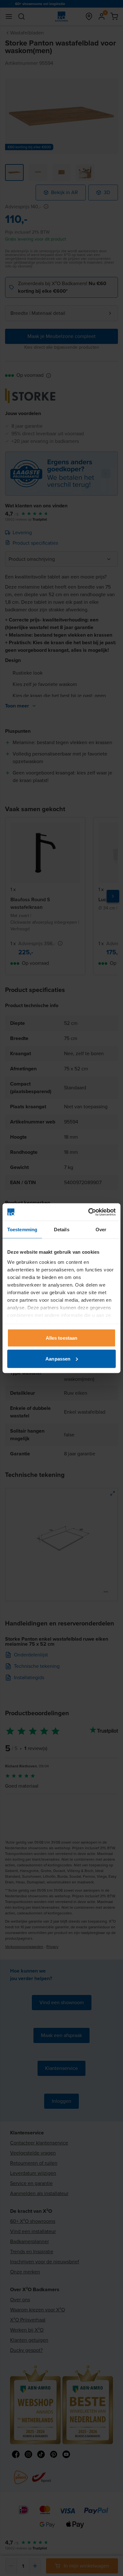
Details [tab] (62, 1230)
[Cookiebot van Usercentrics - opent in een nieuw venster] (88, 1212)
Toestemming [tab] (22, 1230)
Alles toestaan (61, 1338)
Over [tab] (101, 1230)
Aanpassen (58, 1358)
